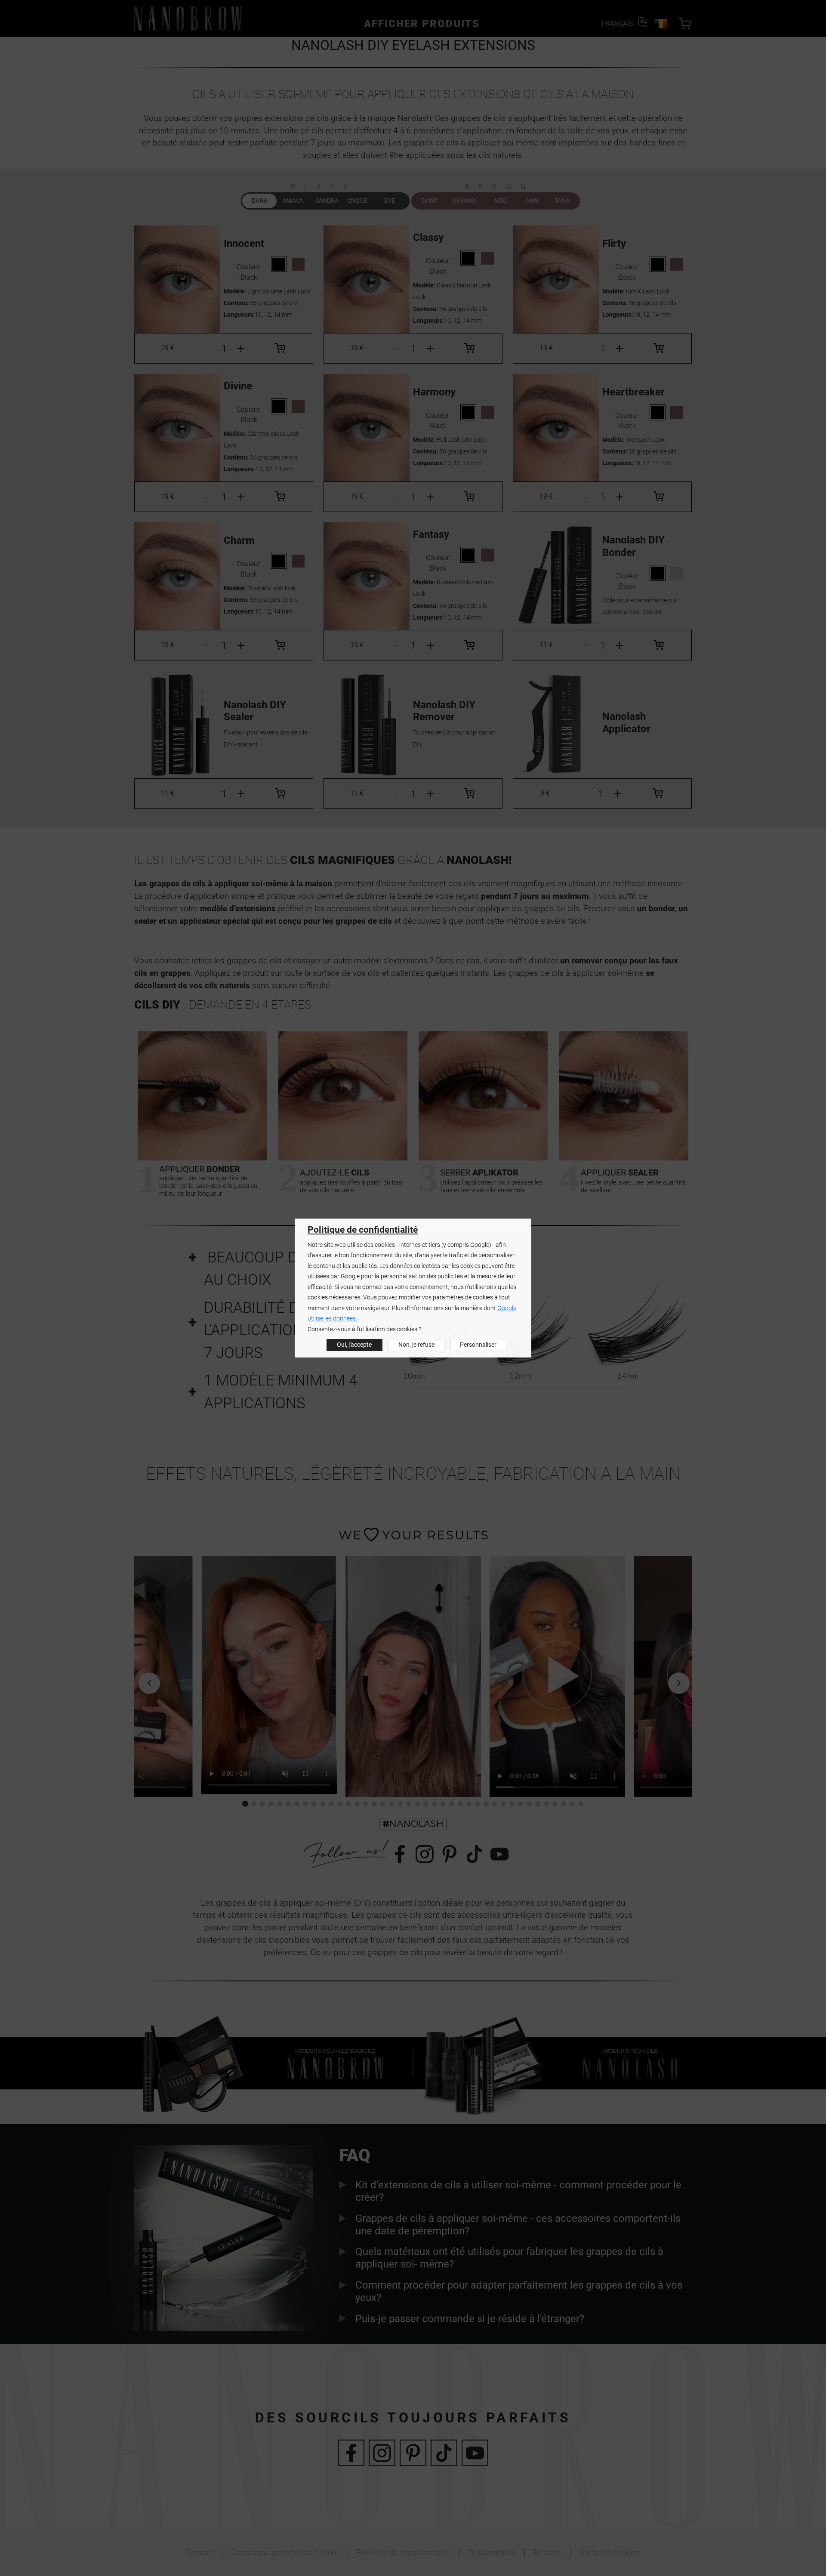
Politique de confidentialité (363, 1230)
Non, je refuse (416, 1345)
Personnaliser (478, 1345)
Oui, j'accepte (354, 1345)
